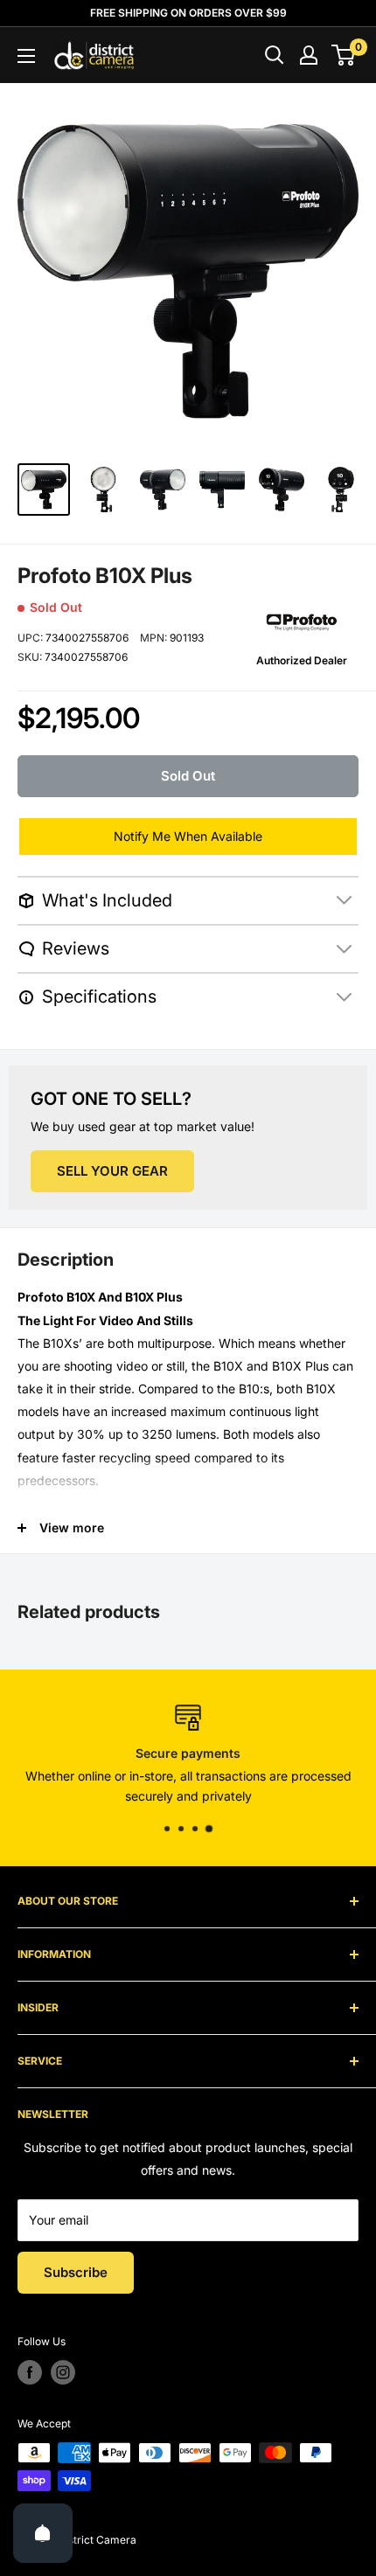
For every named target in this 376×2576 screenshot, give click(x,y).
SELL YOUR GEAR (112, 1171)
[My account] (309, 55)
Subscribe (76, 2272)
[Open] (43, 2533)
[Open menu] (26, 56)
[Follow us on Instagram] (63, 2372)
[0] (344, 55)
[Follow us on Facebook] (30, 2372)
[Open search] (275, 55)
